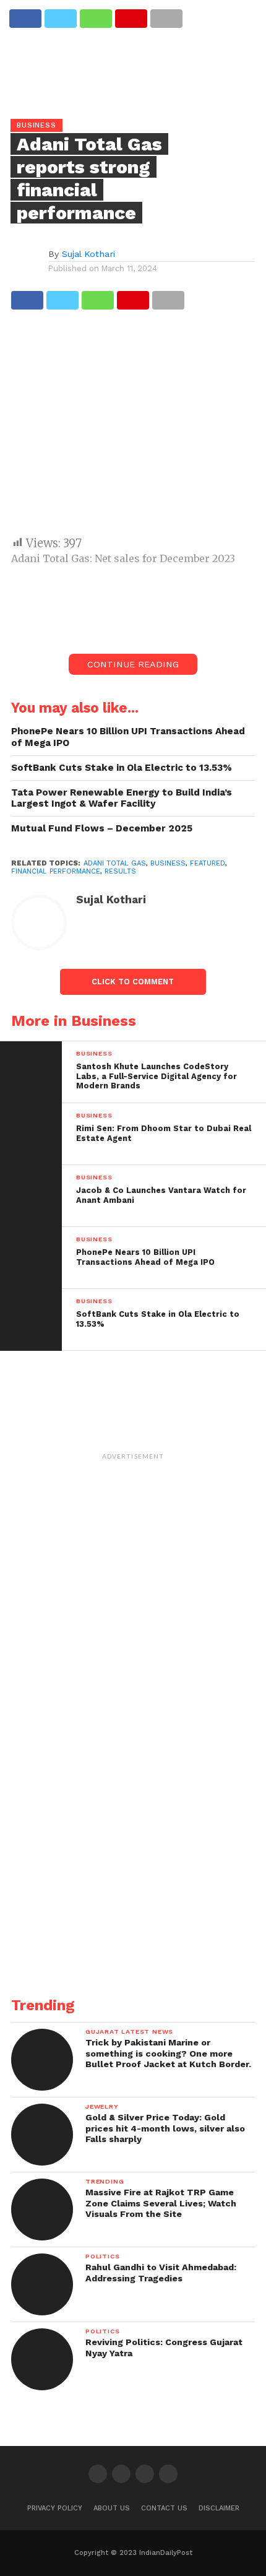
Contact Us (164, 2508)
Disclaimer (219, 2508)
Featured (208, 863)
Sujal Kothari (88, 254)
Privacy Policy (55, 2508)
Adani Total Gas (115, 863)
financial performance (56, 871)
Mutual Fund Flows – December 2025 (102, 828)
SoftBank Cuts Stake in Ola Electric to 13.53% (122, 768)
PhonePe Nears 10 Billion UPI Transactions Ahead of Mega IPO (128, 737)
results (120, 871)
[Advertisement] (133, 429)
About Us (112, 2508)
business (168, 863)
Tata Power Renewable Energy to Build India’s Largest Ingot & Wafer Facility (122, 798)
